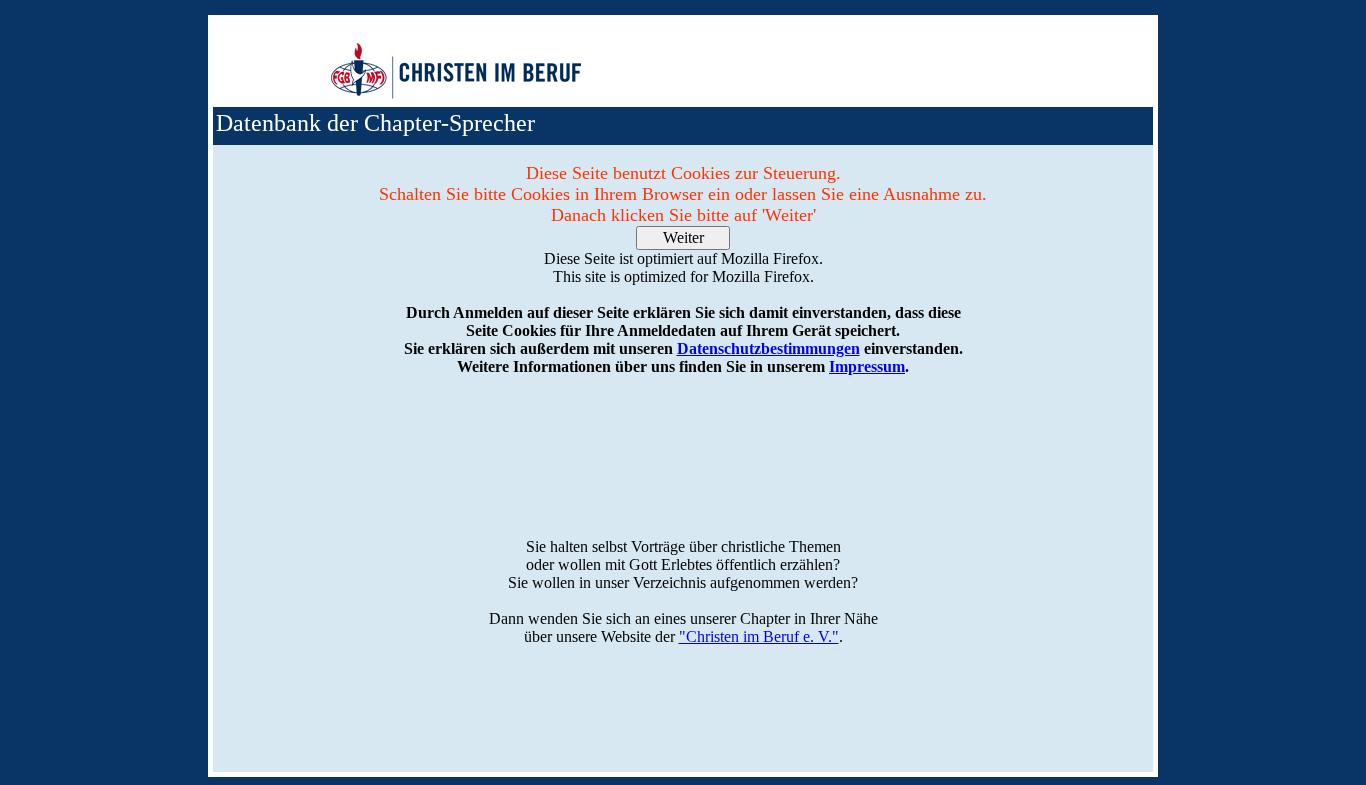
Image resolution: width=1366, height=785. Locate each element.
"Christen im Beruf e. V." (759, 636)
